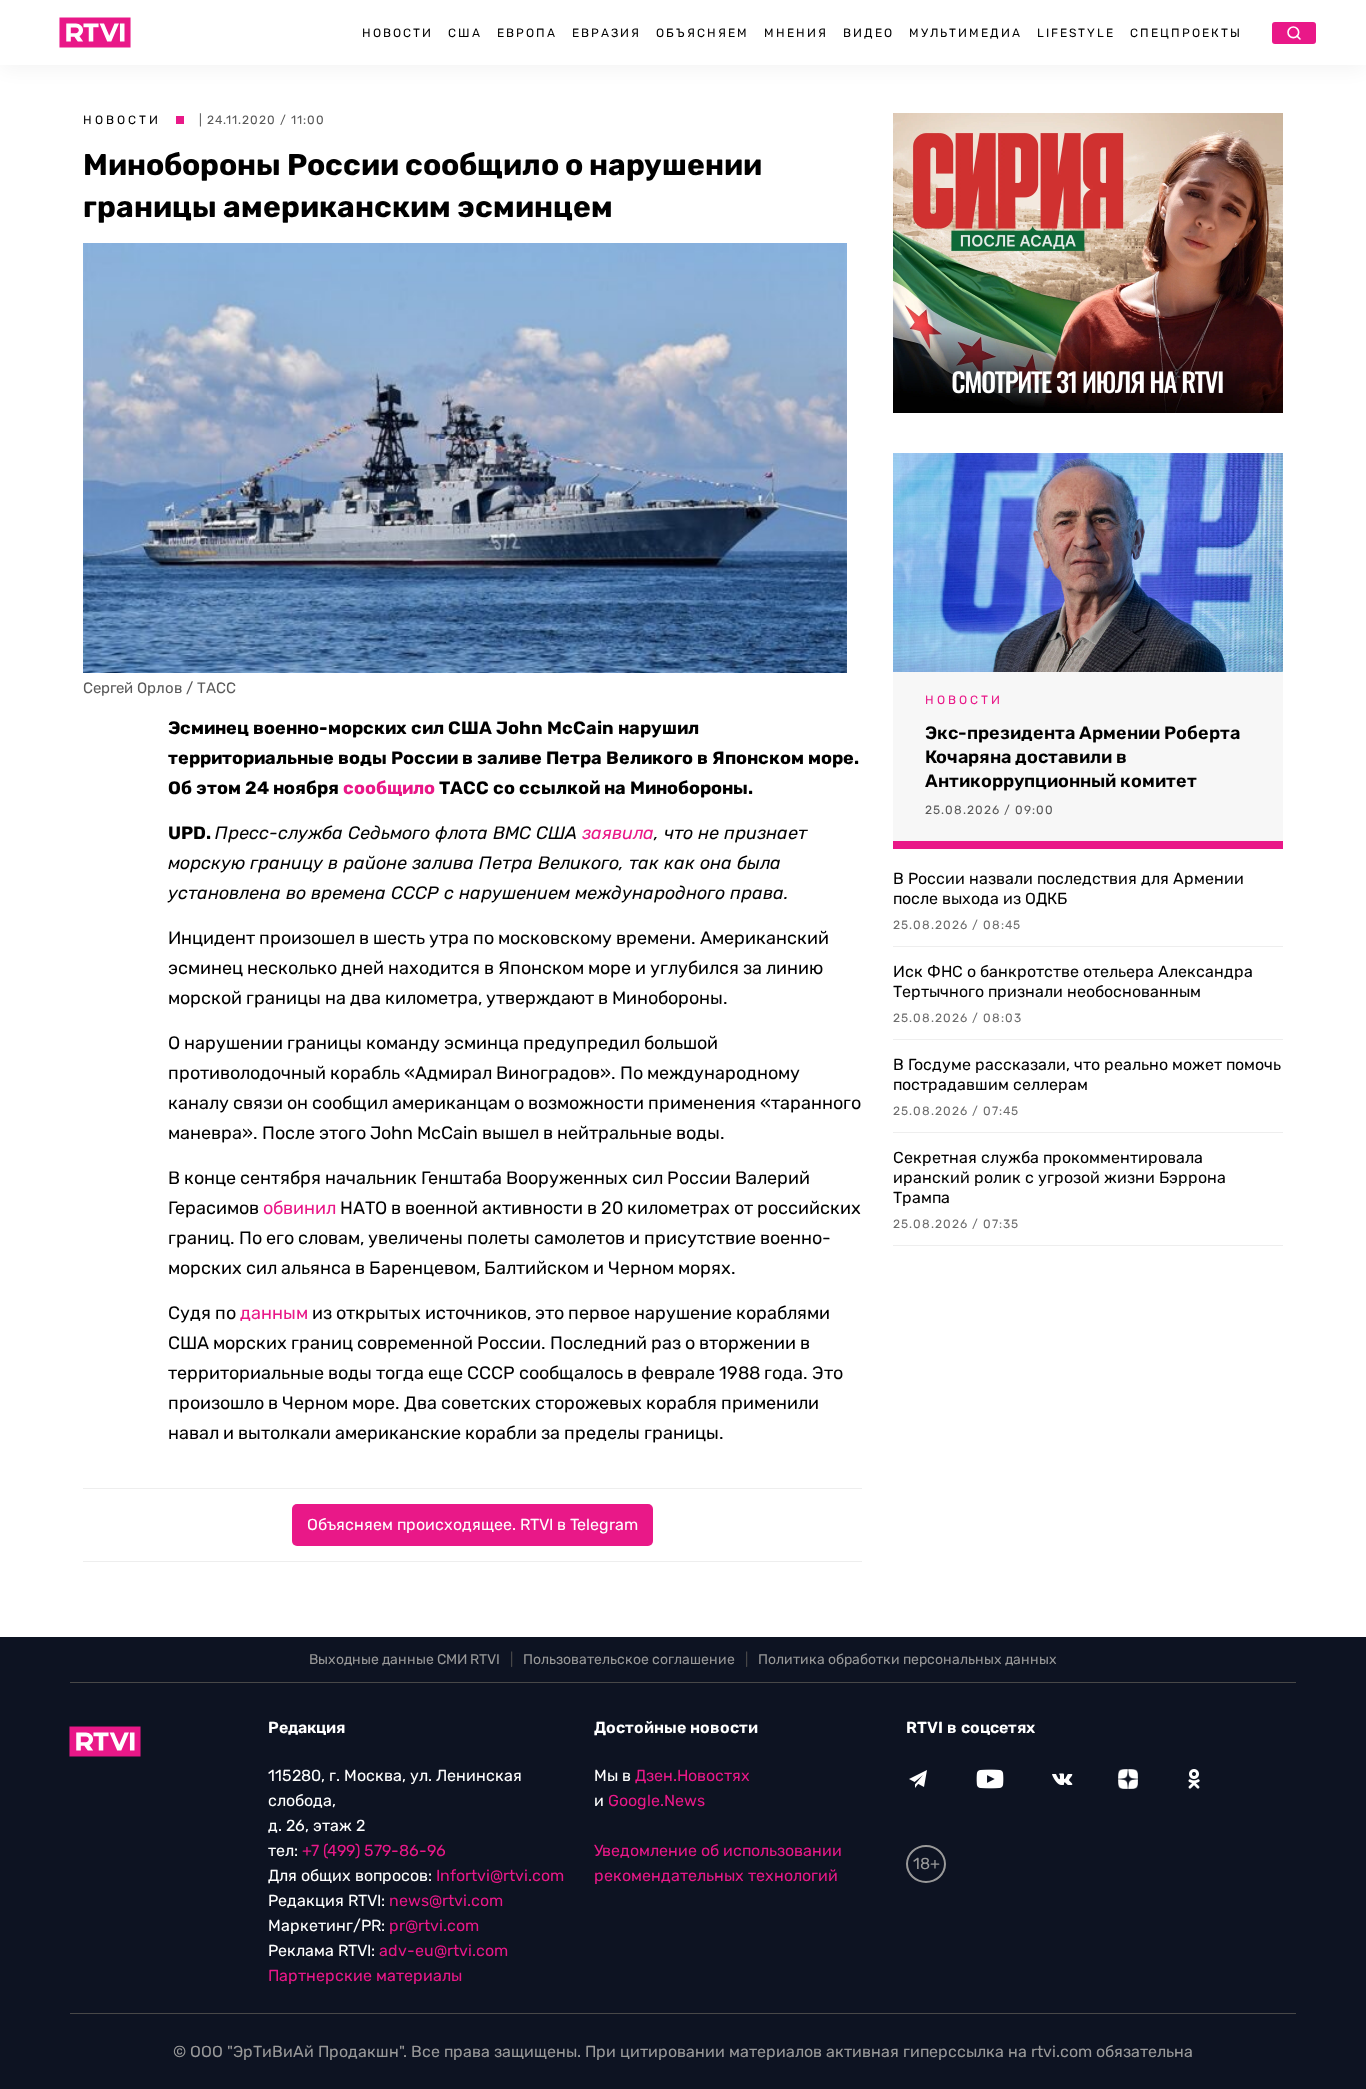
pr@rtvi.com (434, 1925)
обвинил (299, 1208)
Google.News (656, 1800)
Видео (868, 33)
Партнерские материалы (365, 1975)
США (465, 33)
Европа (527, 33)
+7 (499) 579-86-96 (374, 1850)
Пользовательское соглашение (629, 1659)
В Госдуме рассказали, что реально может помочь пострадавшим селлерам (1087, 1074)
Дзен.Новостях (692, 1775)
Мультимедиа (965, 33)
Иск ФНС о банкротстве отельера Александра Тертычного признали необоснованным (1073, 981)
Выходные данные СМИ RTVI (404, 1659)
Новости (397, 33)
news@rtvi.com (446, 1900)
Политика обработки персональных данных (907, 1659)
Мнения (796, 33)
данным (274, 1313)
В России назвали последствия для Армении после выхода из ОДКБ (1068, 888)
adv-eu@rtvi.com (443, 1950)
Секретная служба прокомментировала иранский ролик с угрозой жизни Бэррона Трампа (1059, 1177)
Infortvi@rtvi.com (500, 1875)
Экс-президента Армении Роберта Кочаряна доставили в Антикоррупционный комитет (1082, 757)
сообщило (389, 788)
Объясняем (702, 33)
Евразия (606, 33)
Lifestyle (1076, 33)
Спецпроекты (1186, 33)
